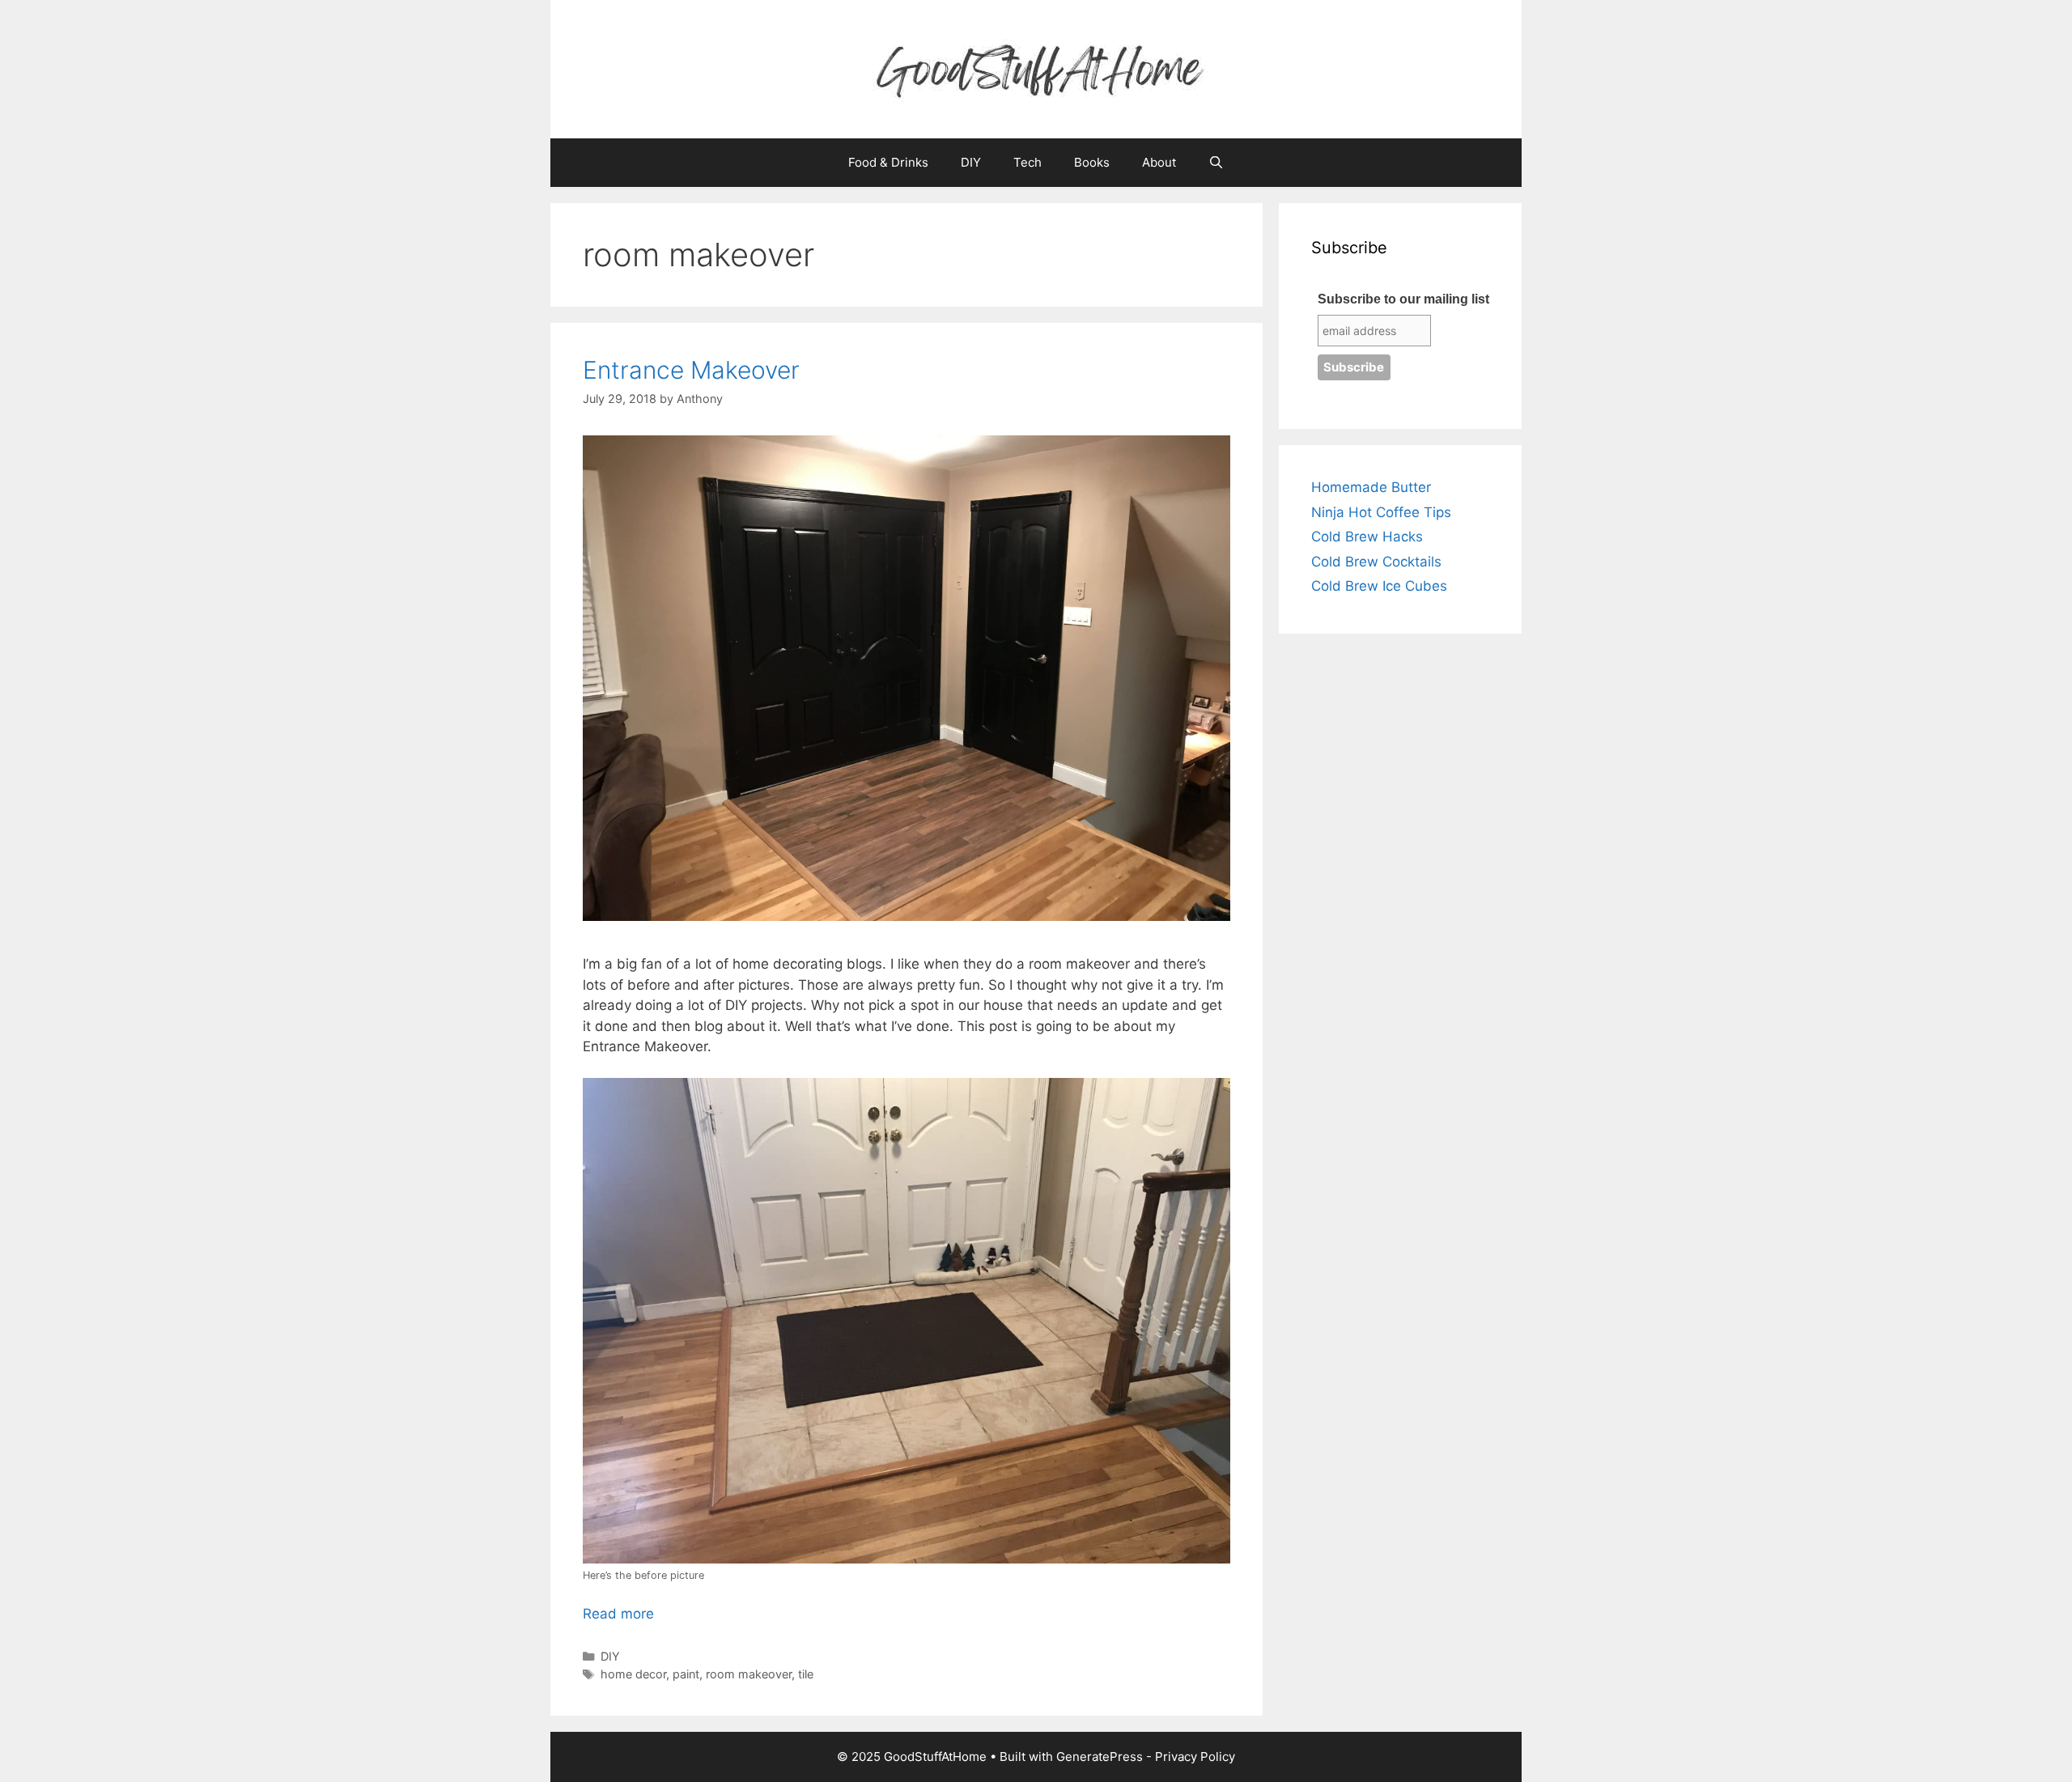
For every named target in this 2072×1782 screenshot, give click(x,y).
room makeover (749, 1674)
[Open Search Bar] (1216, 163)
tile (806, 1674)
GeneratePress (1100, 1757)
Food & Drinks (888, 162)
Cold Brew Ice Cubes (1379, 586)
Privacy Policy (1195, 1757)
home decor (633, 1674)
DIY (971, 162)
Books (1092, 162)
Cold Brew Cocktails (1376, 562)
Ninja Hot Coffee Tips (1381, 512)
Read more (618, 1614)
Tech (1028, 162)
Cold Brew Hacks (1367, 537)
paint (686, 1674)
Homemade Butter (1371, 487)
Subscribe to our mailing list (1403, 299)
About (1159, 162)
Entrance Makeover (694, 370)
